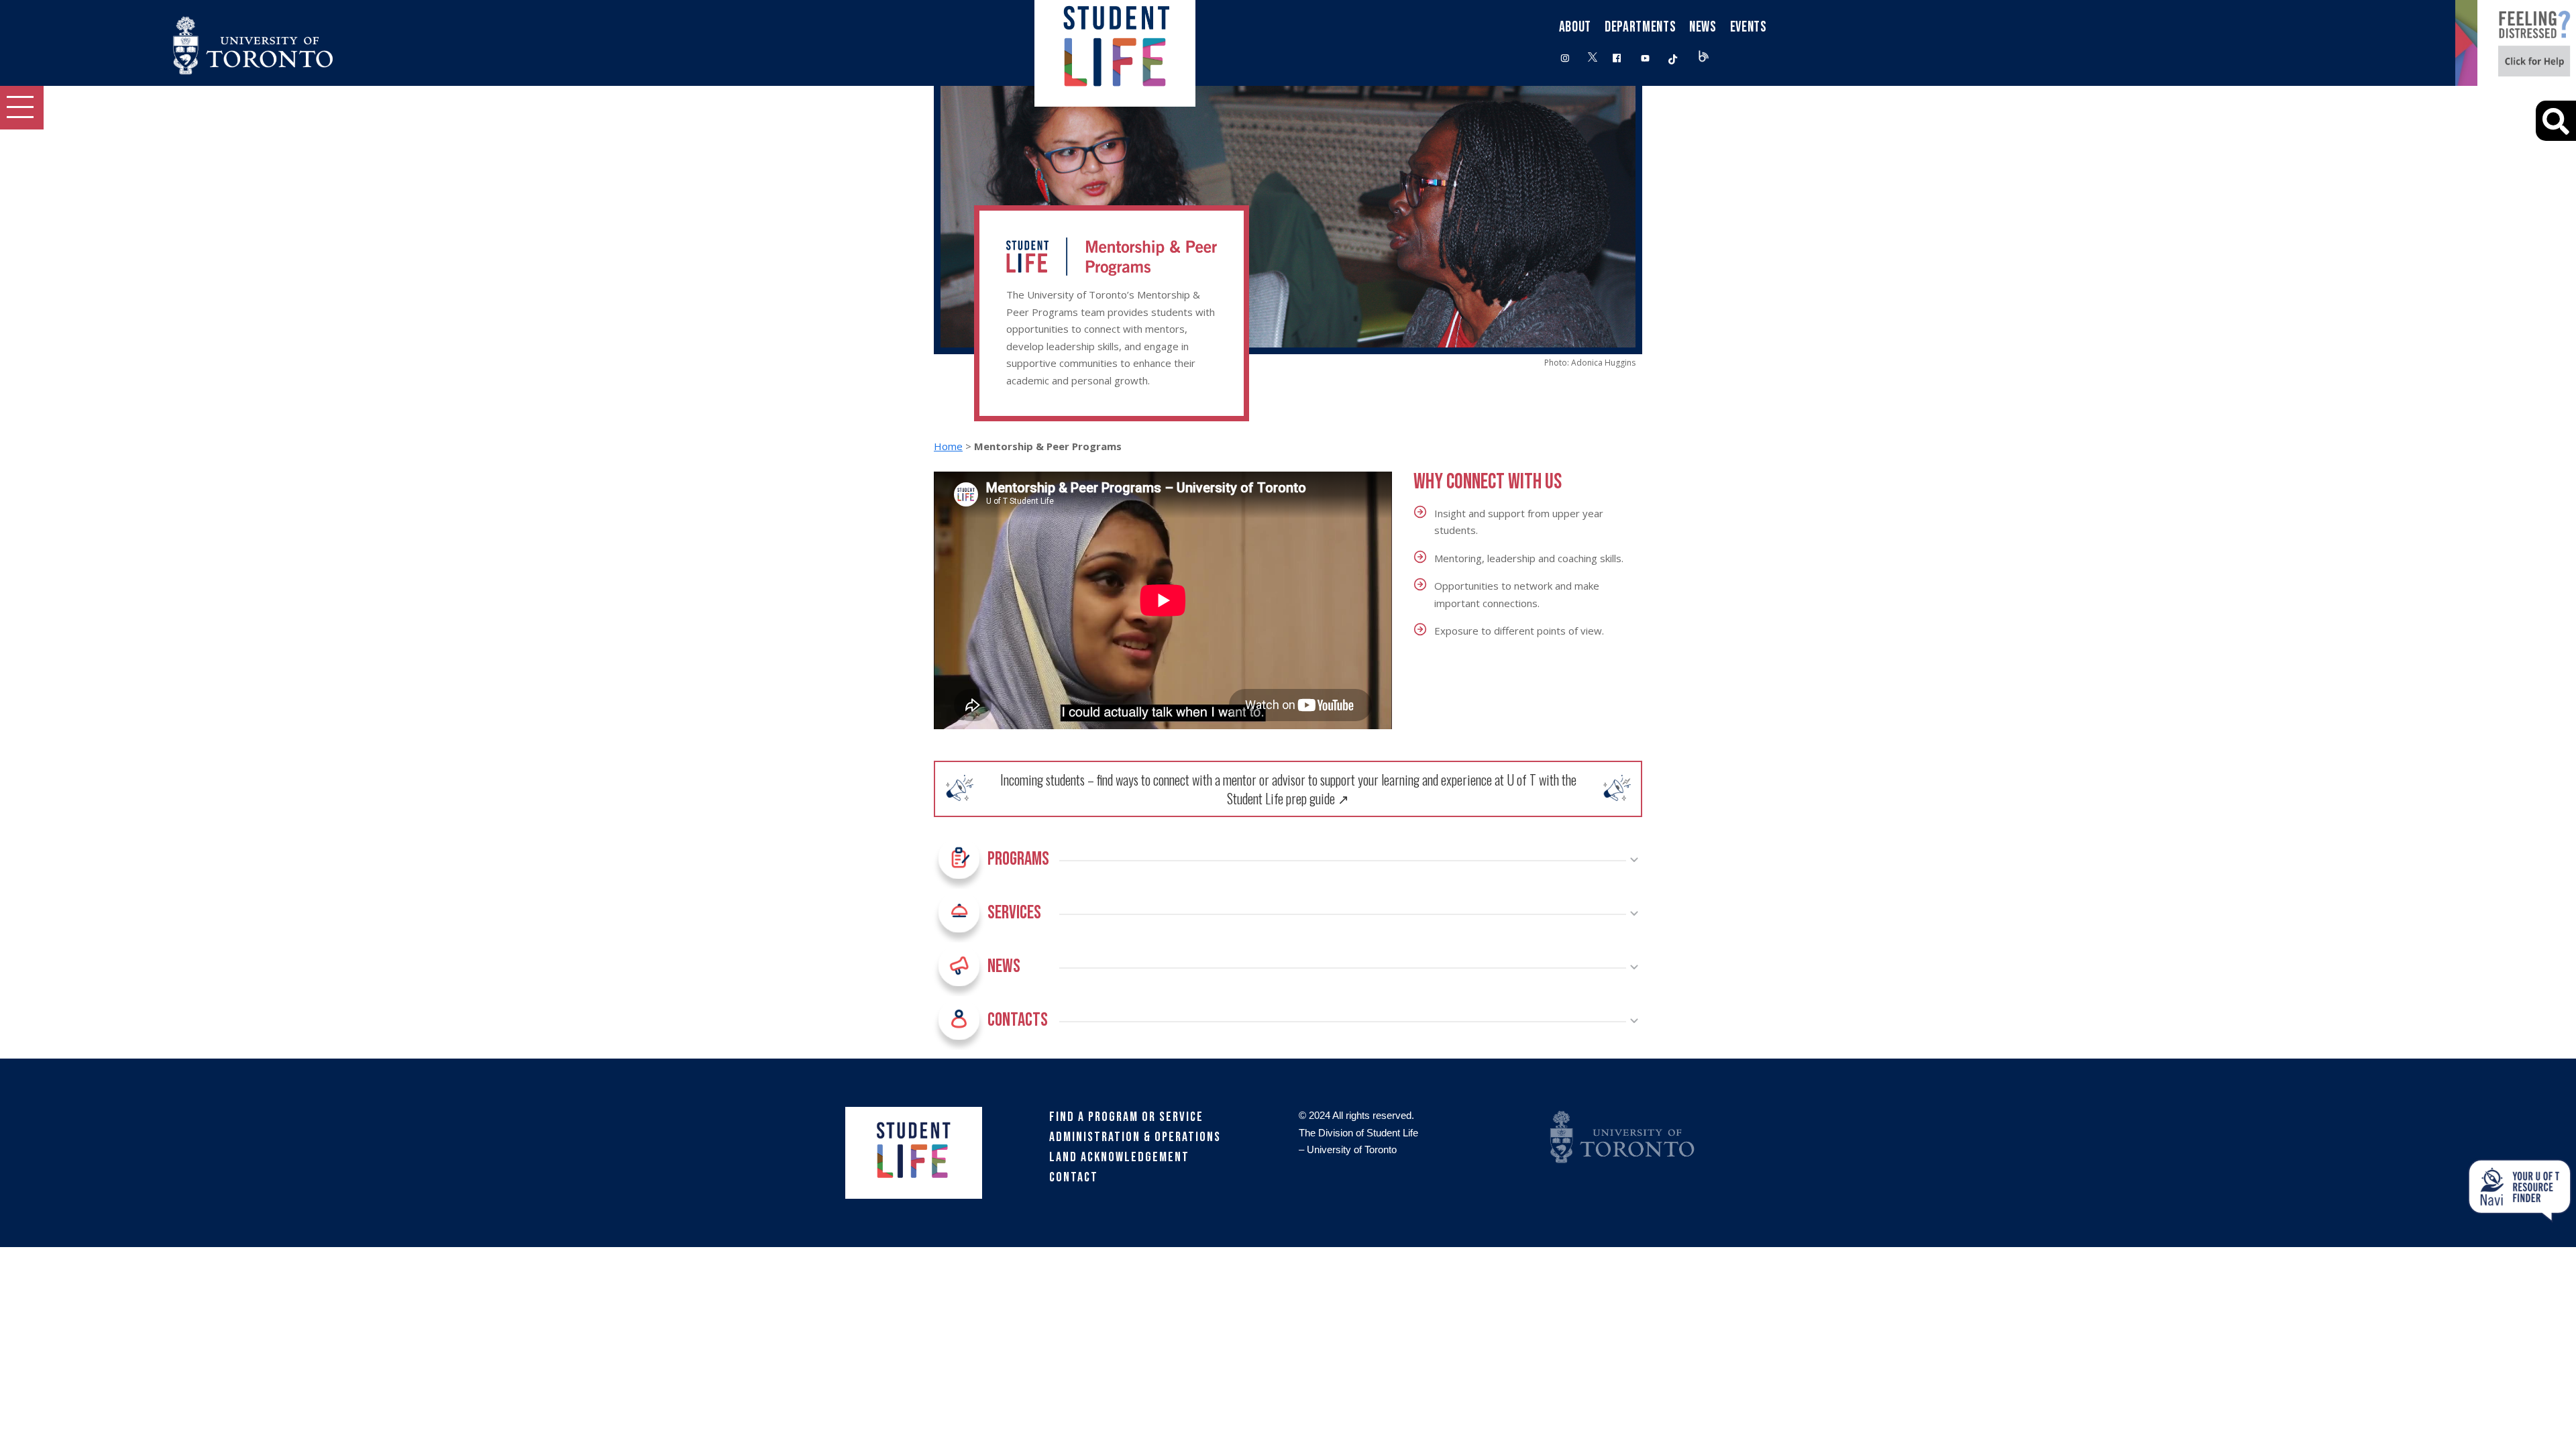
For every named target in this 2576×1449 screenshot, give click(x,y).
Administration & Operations (1135, 1137)
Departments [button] (1640, 27)
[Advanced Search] (2556, 121)
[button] (22, 108)
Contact (1074, 1177)
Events (1749, 27)
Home (948, 446)
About (1575, 27)
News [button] (1703, 27)
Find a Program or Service (1126, 1117)
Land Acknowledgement (1119, 1157)
